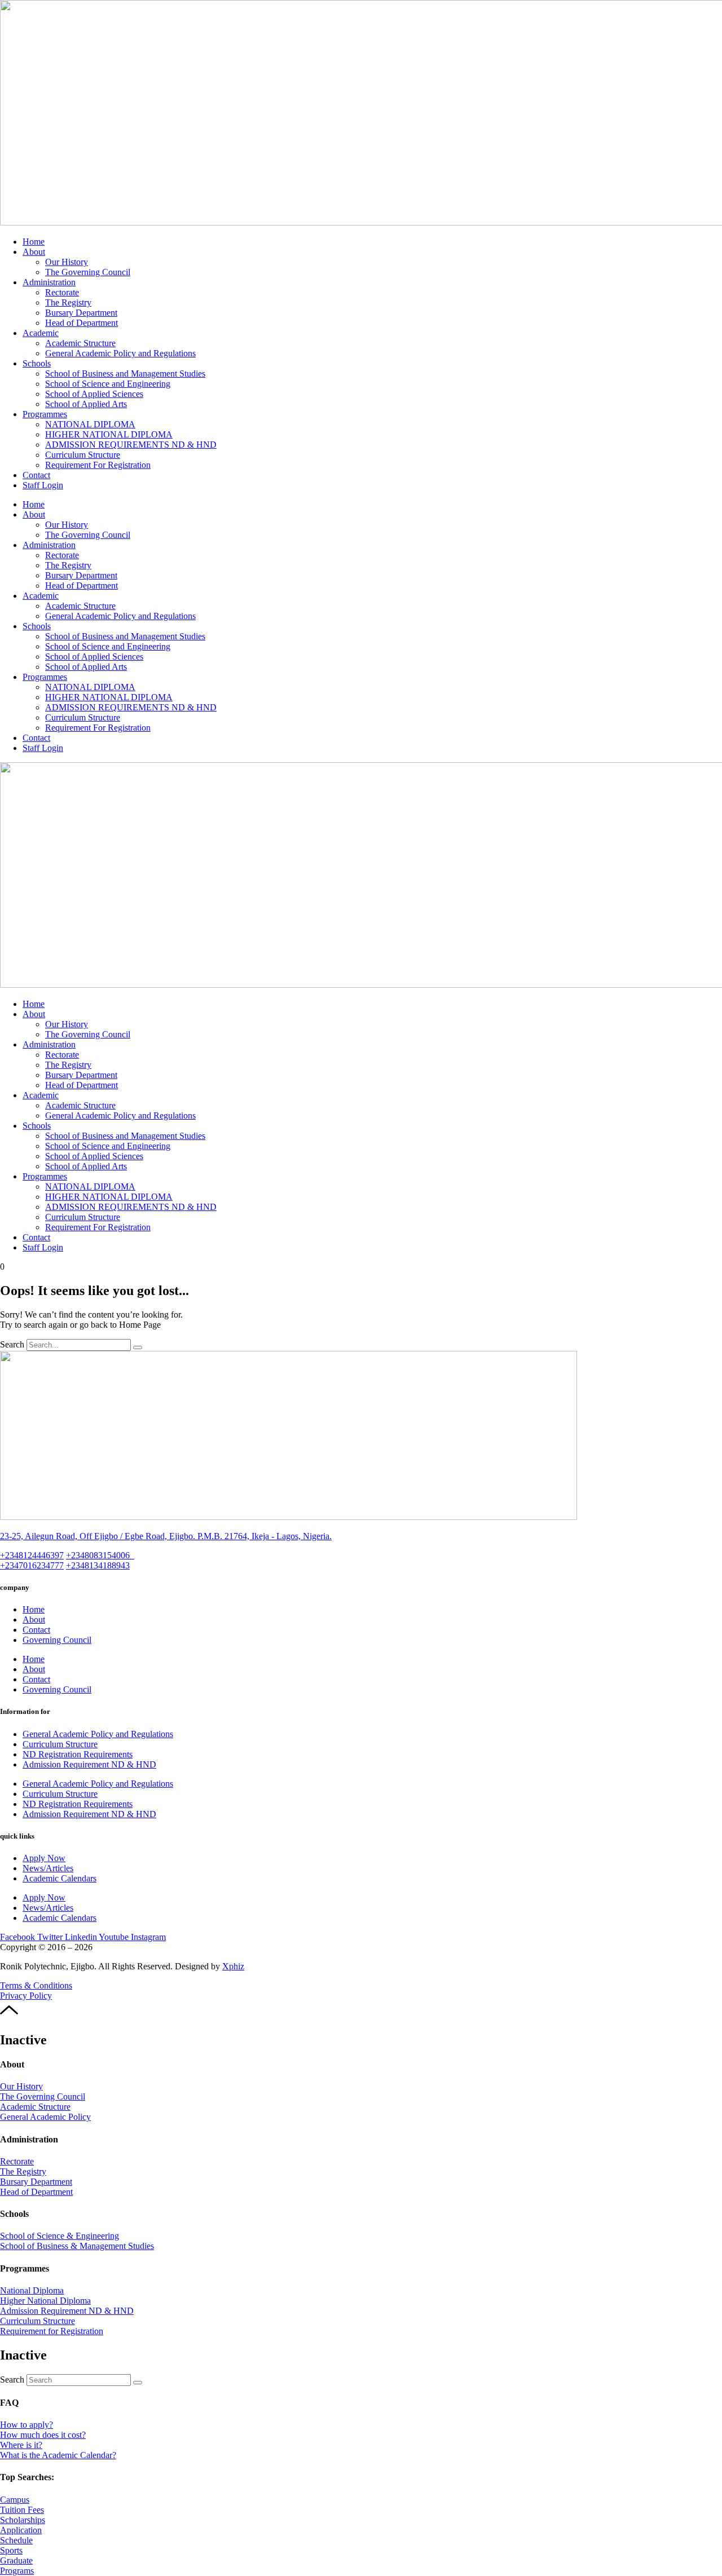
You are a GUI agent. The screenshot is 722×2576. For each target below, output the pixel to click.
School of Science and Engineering (108, 384)
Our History (67, 262)
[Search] (138, 1347)
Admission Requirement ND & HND (89, 1764)
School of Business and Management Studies (125, 374)
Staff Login (43, 485)
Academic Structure (80, 343)
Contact (36, 475)
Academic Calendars (60, 1878)
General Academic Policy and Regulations (120, 353)
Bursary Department (81, 313)
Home (34, 242)
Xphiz (233, 1966)
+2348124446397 (32, 1555)
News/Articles (48, 1868)
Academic (41, 333)
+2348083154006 (100, 1555)
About (34, 252)
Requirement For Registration (98, 465)
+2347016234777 (32, 1565)
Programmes (45, 414)
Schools (37, 363)
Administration (49, 282)
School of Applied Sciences (94, 394)
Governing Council (57, 1640)
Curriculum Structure (83, 455)
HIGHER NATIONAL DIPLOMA (109, 434)
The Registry (68, 302)
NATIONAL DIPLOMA (90, 424)
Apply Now (44, 1858)
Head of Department (82, 323)
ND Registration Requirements (78, 1754)
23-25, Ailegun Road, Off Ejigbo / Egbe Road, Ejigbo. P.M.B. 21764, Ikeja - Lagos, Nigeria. (166, 1536)
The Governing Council (88, 272)
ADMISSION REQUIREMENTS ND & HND (131, 445)
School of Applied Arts (86, 404)
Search (12, 1344)
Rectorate (62, 292)
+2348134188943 (98, 1565)
